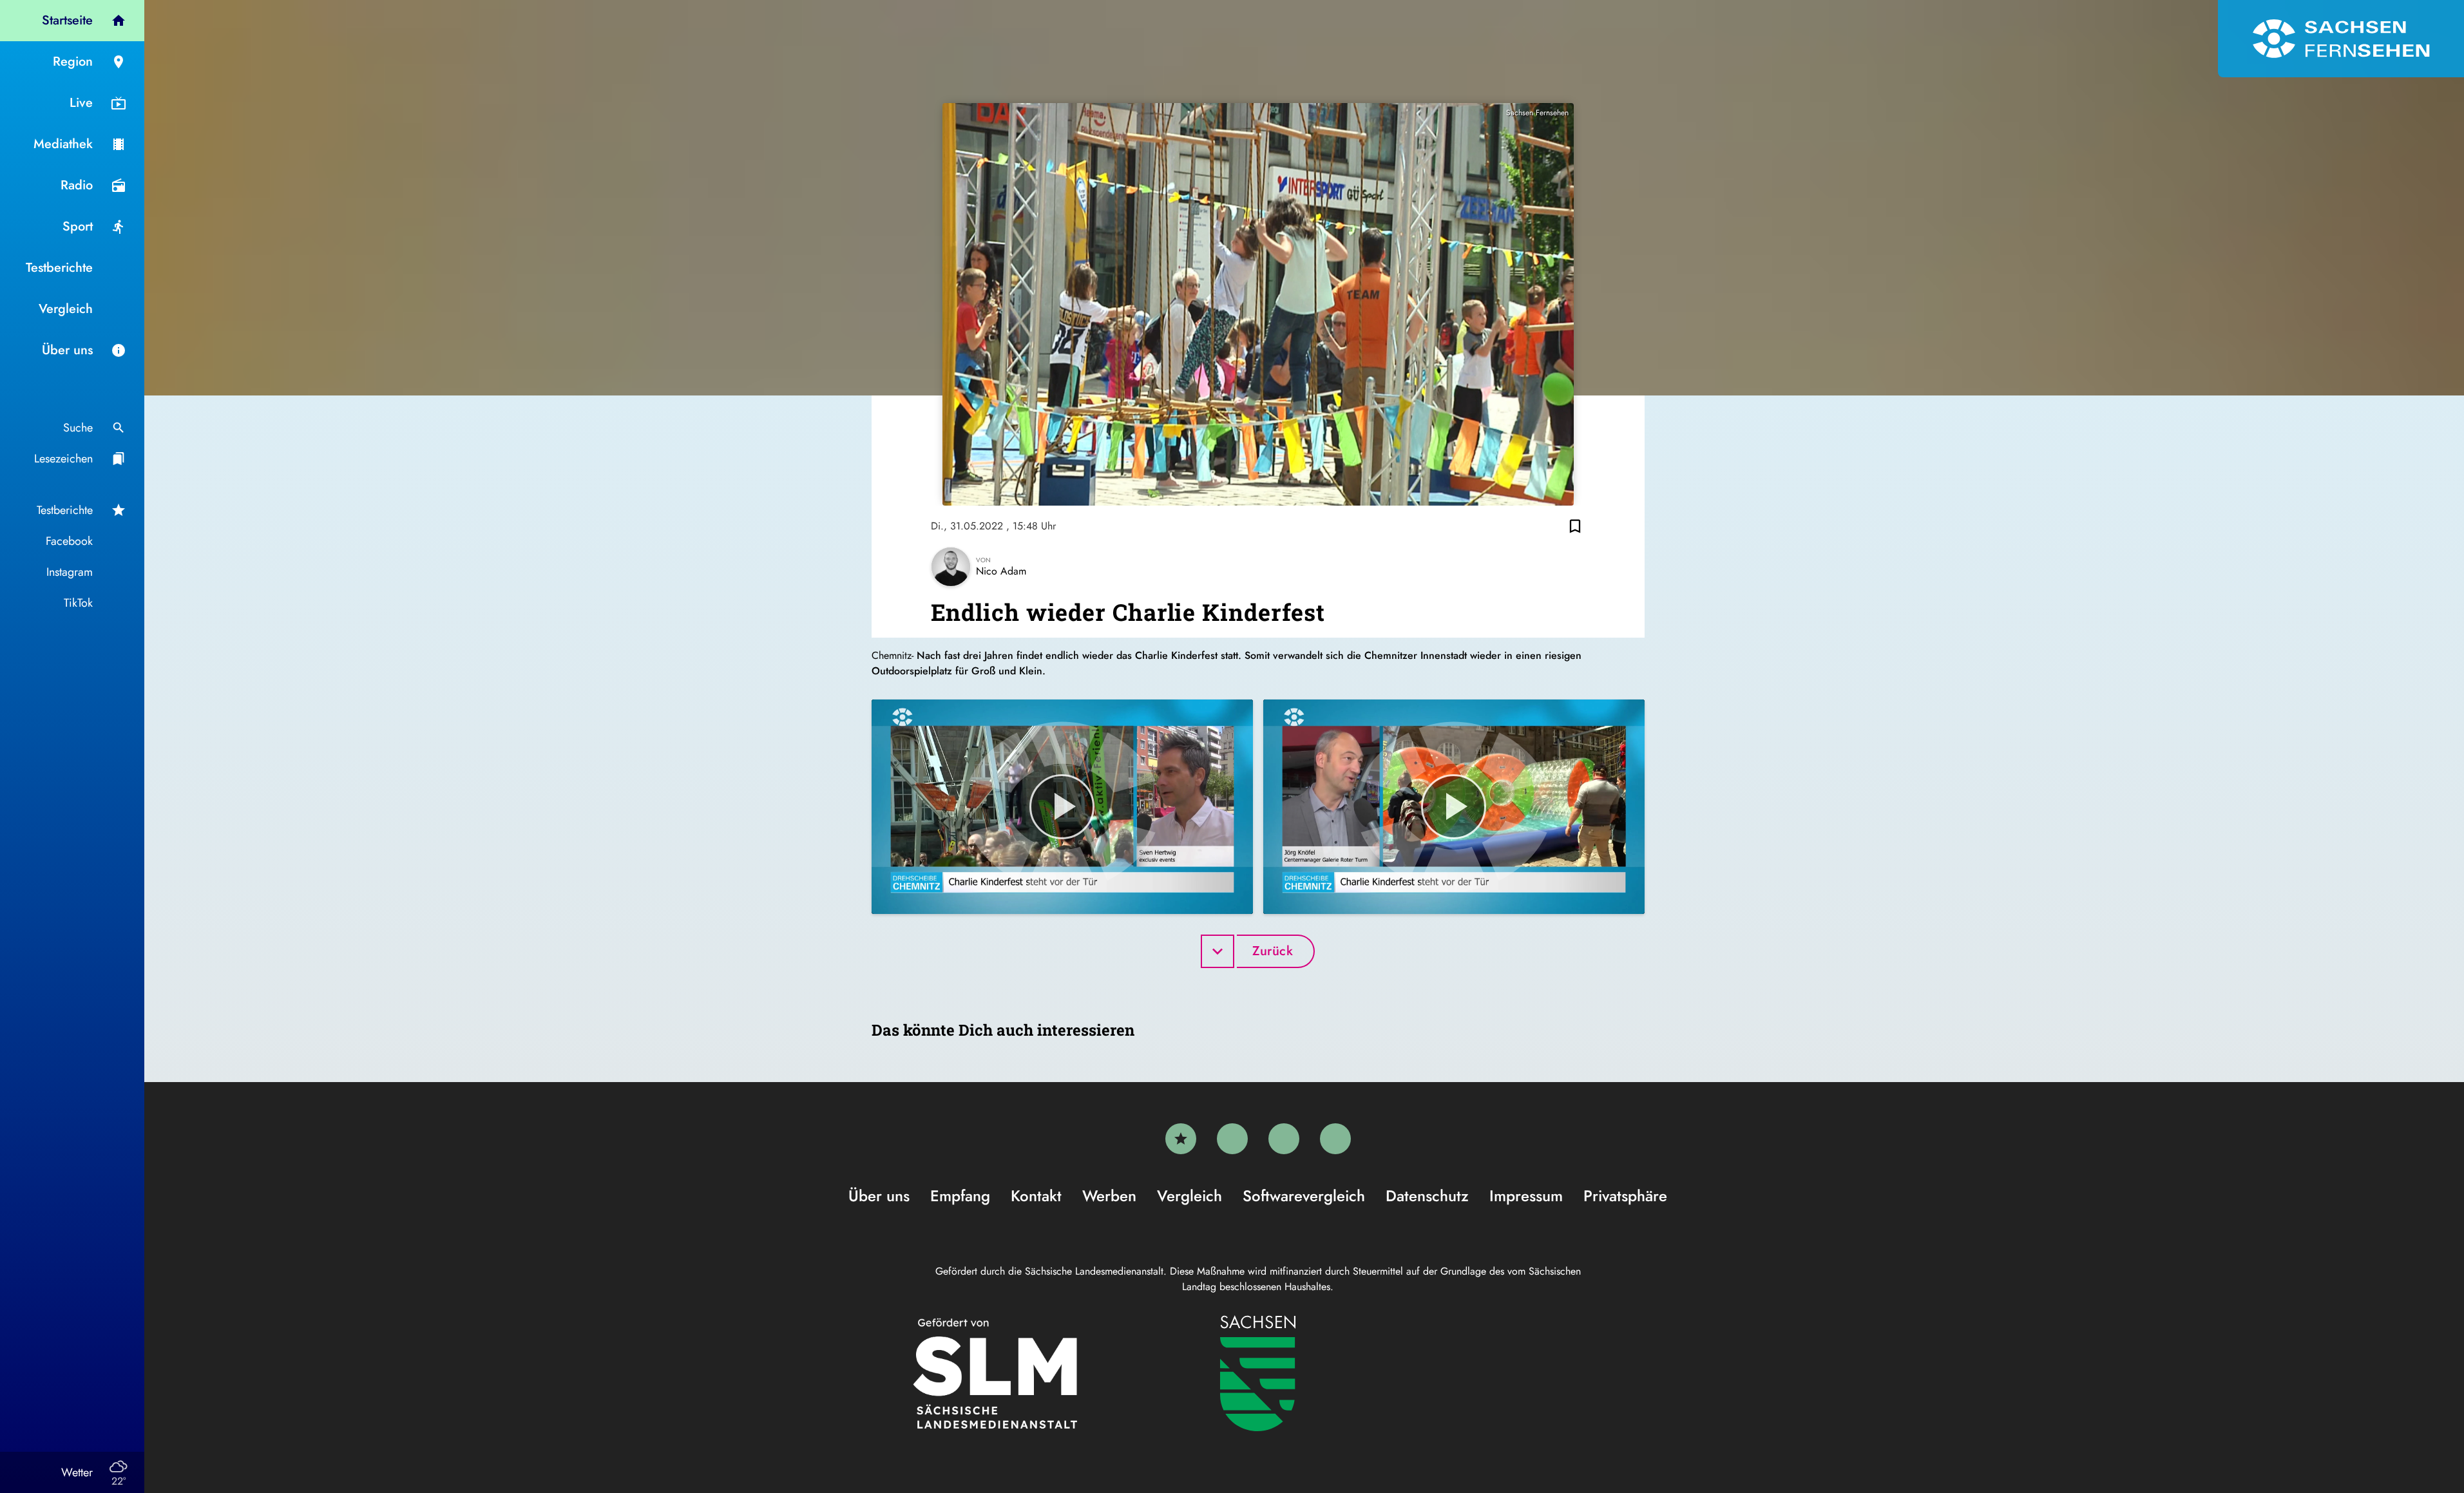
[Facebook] (1232, 1139)
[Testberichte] (1181, 1139)
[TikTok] (1335, 1139)
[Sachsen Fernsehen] (2341, 39)
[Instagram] (1284, 1139)
